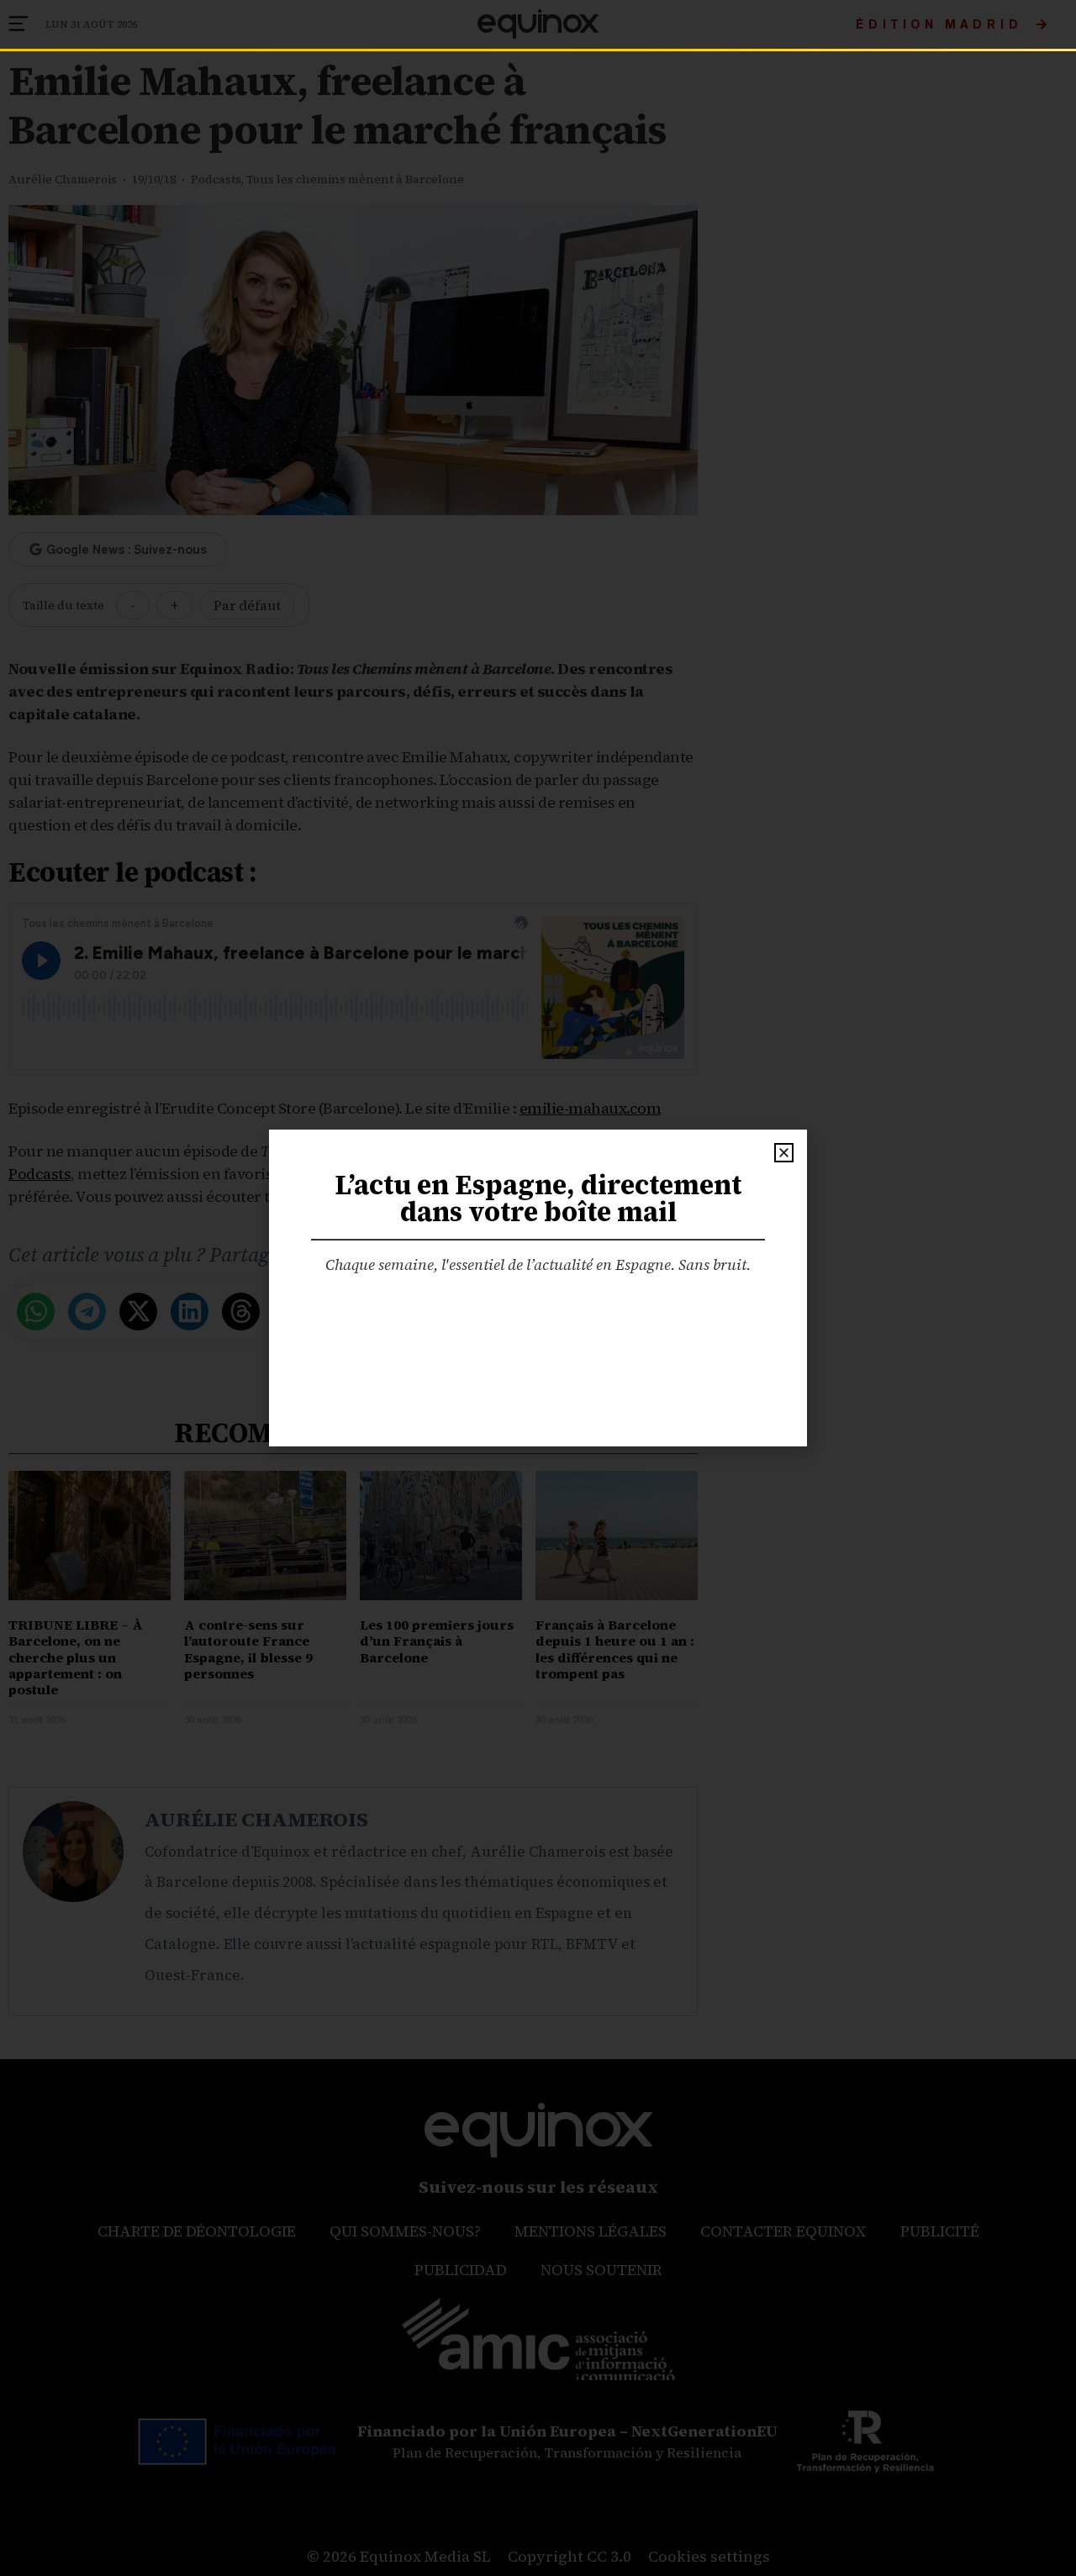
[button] (784, 1153)
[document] (538, 1288)
